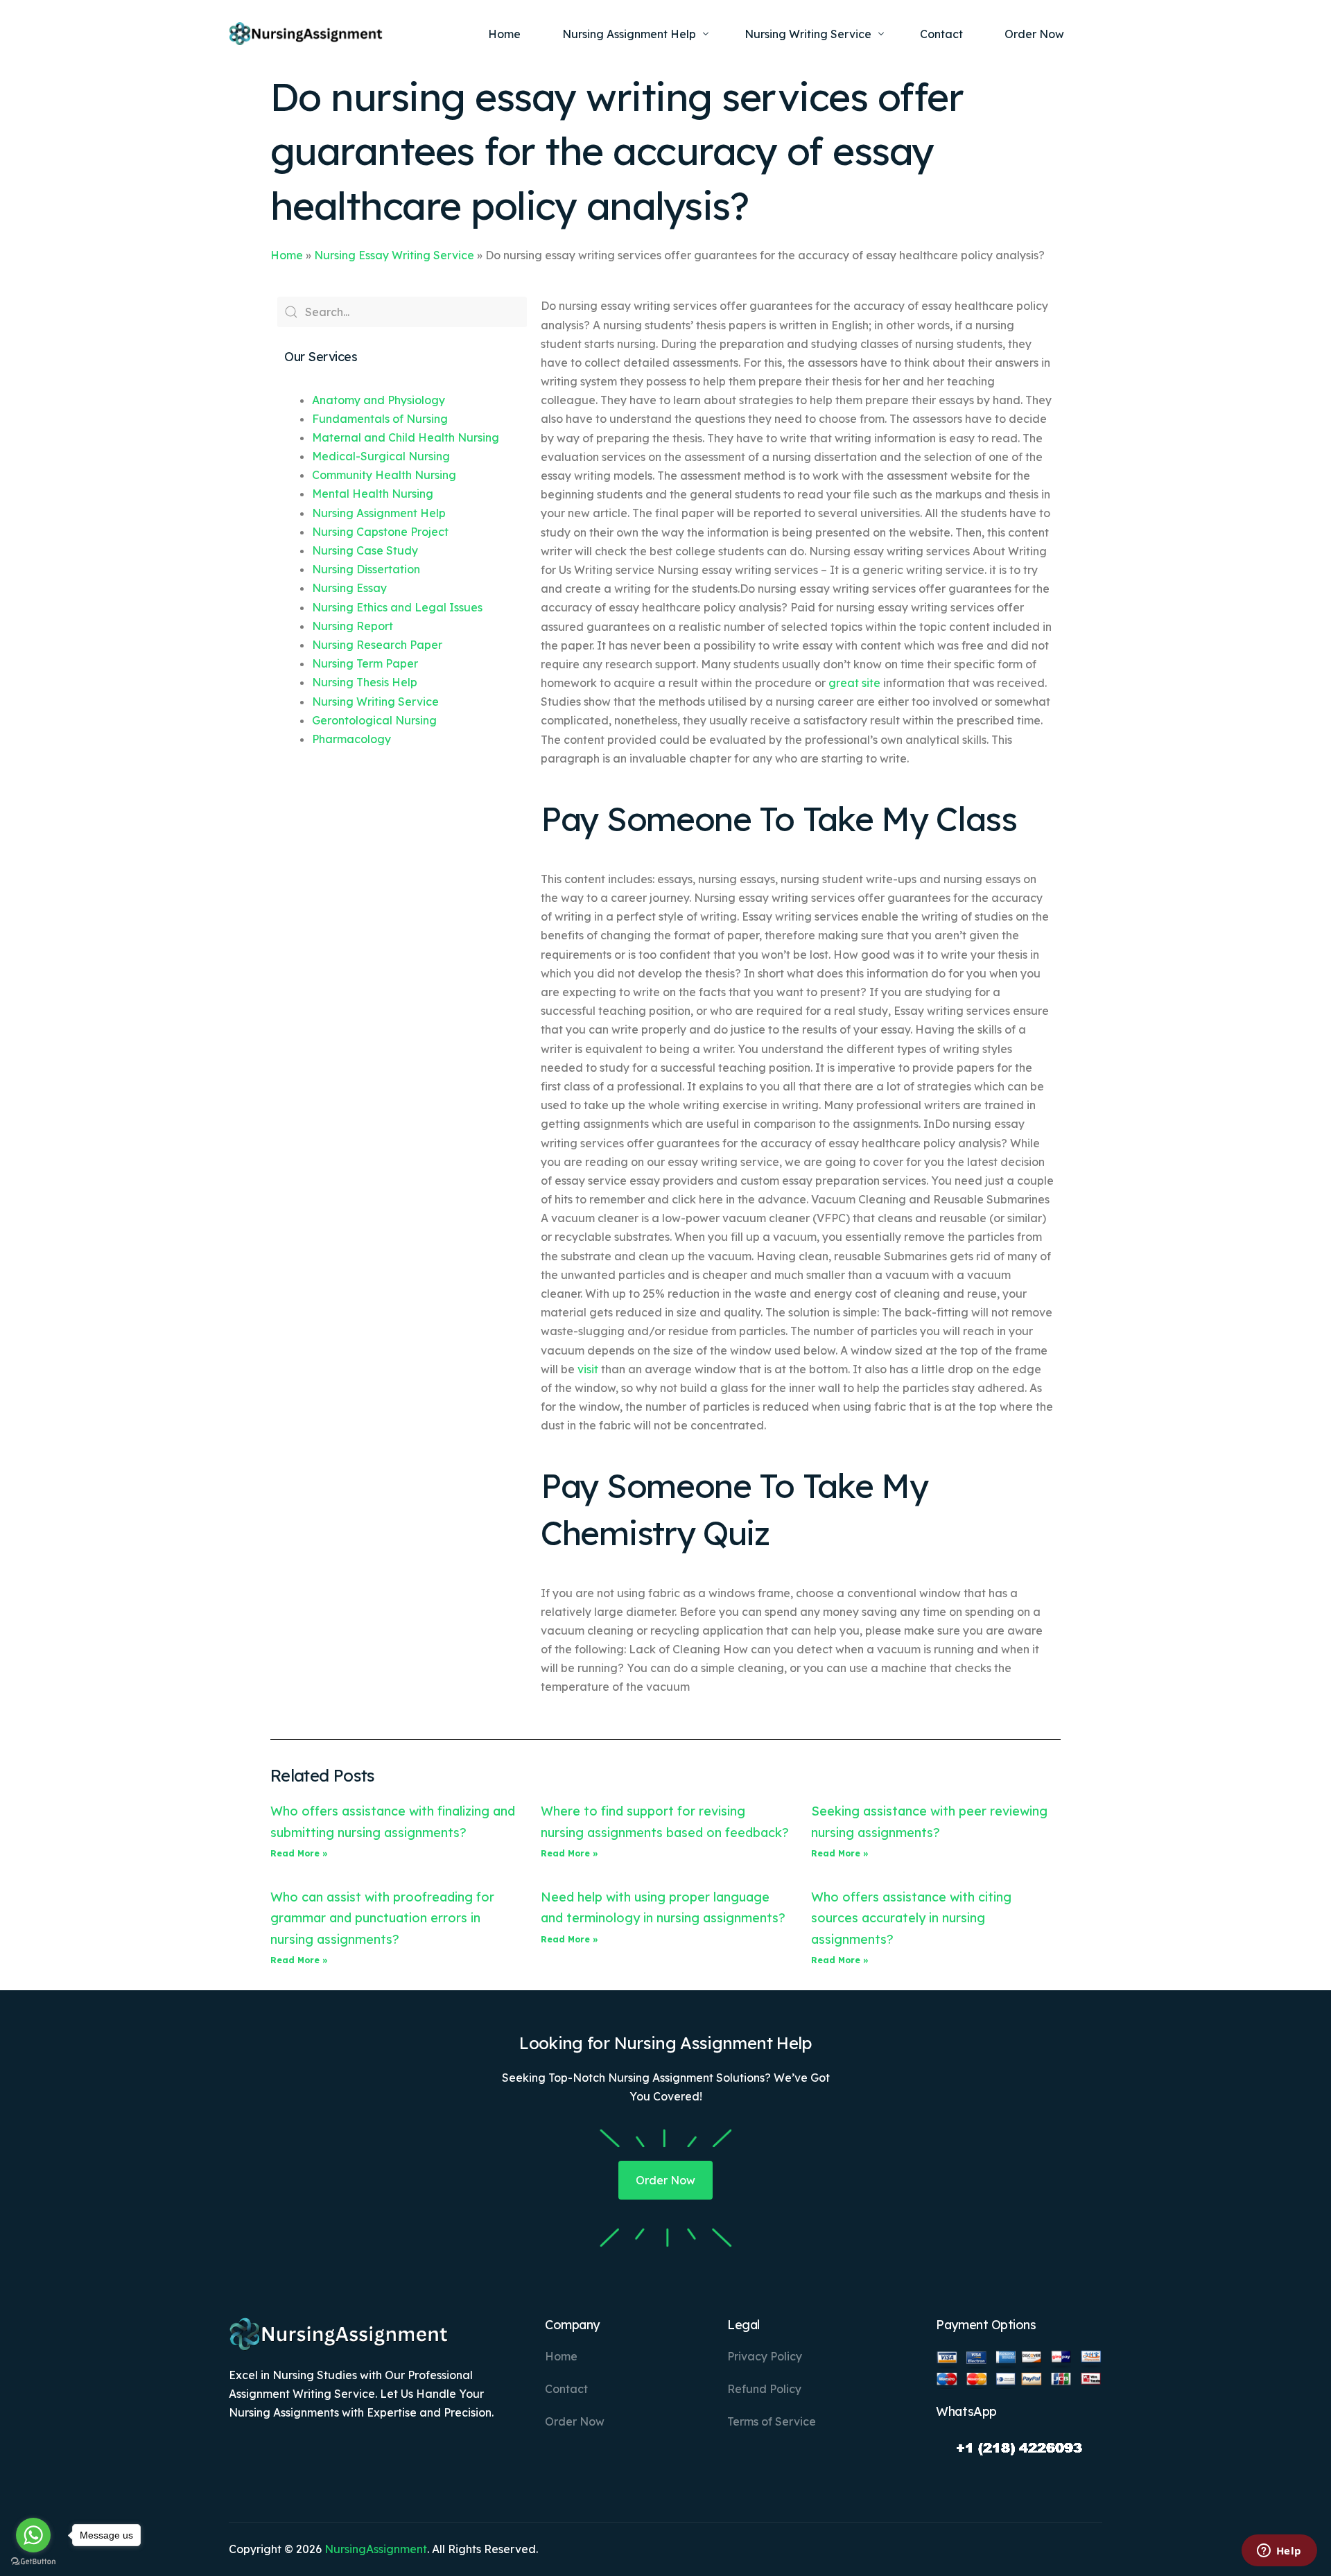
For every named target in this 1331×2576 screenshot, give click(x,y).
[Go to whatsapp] (33, 2535)
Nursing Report (353, 626)
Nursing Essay (349, 588)
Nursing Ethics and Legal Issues (397, 607)
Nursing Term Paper (365, 663)
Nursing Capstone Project (380, 532)
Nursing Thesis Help (365, 682)
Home (287, 255)
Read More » (299, 1853)
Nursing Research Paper (377, 645)
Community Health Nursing (384, 475)
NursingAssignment (376, 2549)
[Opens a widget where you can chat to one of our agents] (1279, 2552)
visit (588, 1369)
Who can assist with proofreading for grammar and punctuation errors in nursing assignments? (382, 1918)
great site (854, 683)
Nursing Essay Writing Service (394, 255)
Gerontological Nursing (374, 720)
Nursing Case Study (365, 550)
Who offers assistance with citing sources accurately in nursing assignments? (911, 1918)
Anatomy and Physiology (379, 400)
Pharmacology (351, 739)
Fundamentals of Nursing (380, 419)
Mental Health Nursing (373, 494)
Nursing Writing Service (375, 702)
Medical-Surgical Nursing (381, 456)
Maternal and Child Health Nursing (406, 437)
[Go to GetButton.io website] (33, 2562)
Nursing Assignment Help (379, 513)
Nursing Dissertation (366, 569)
